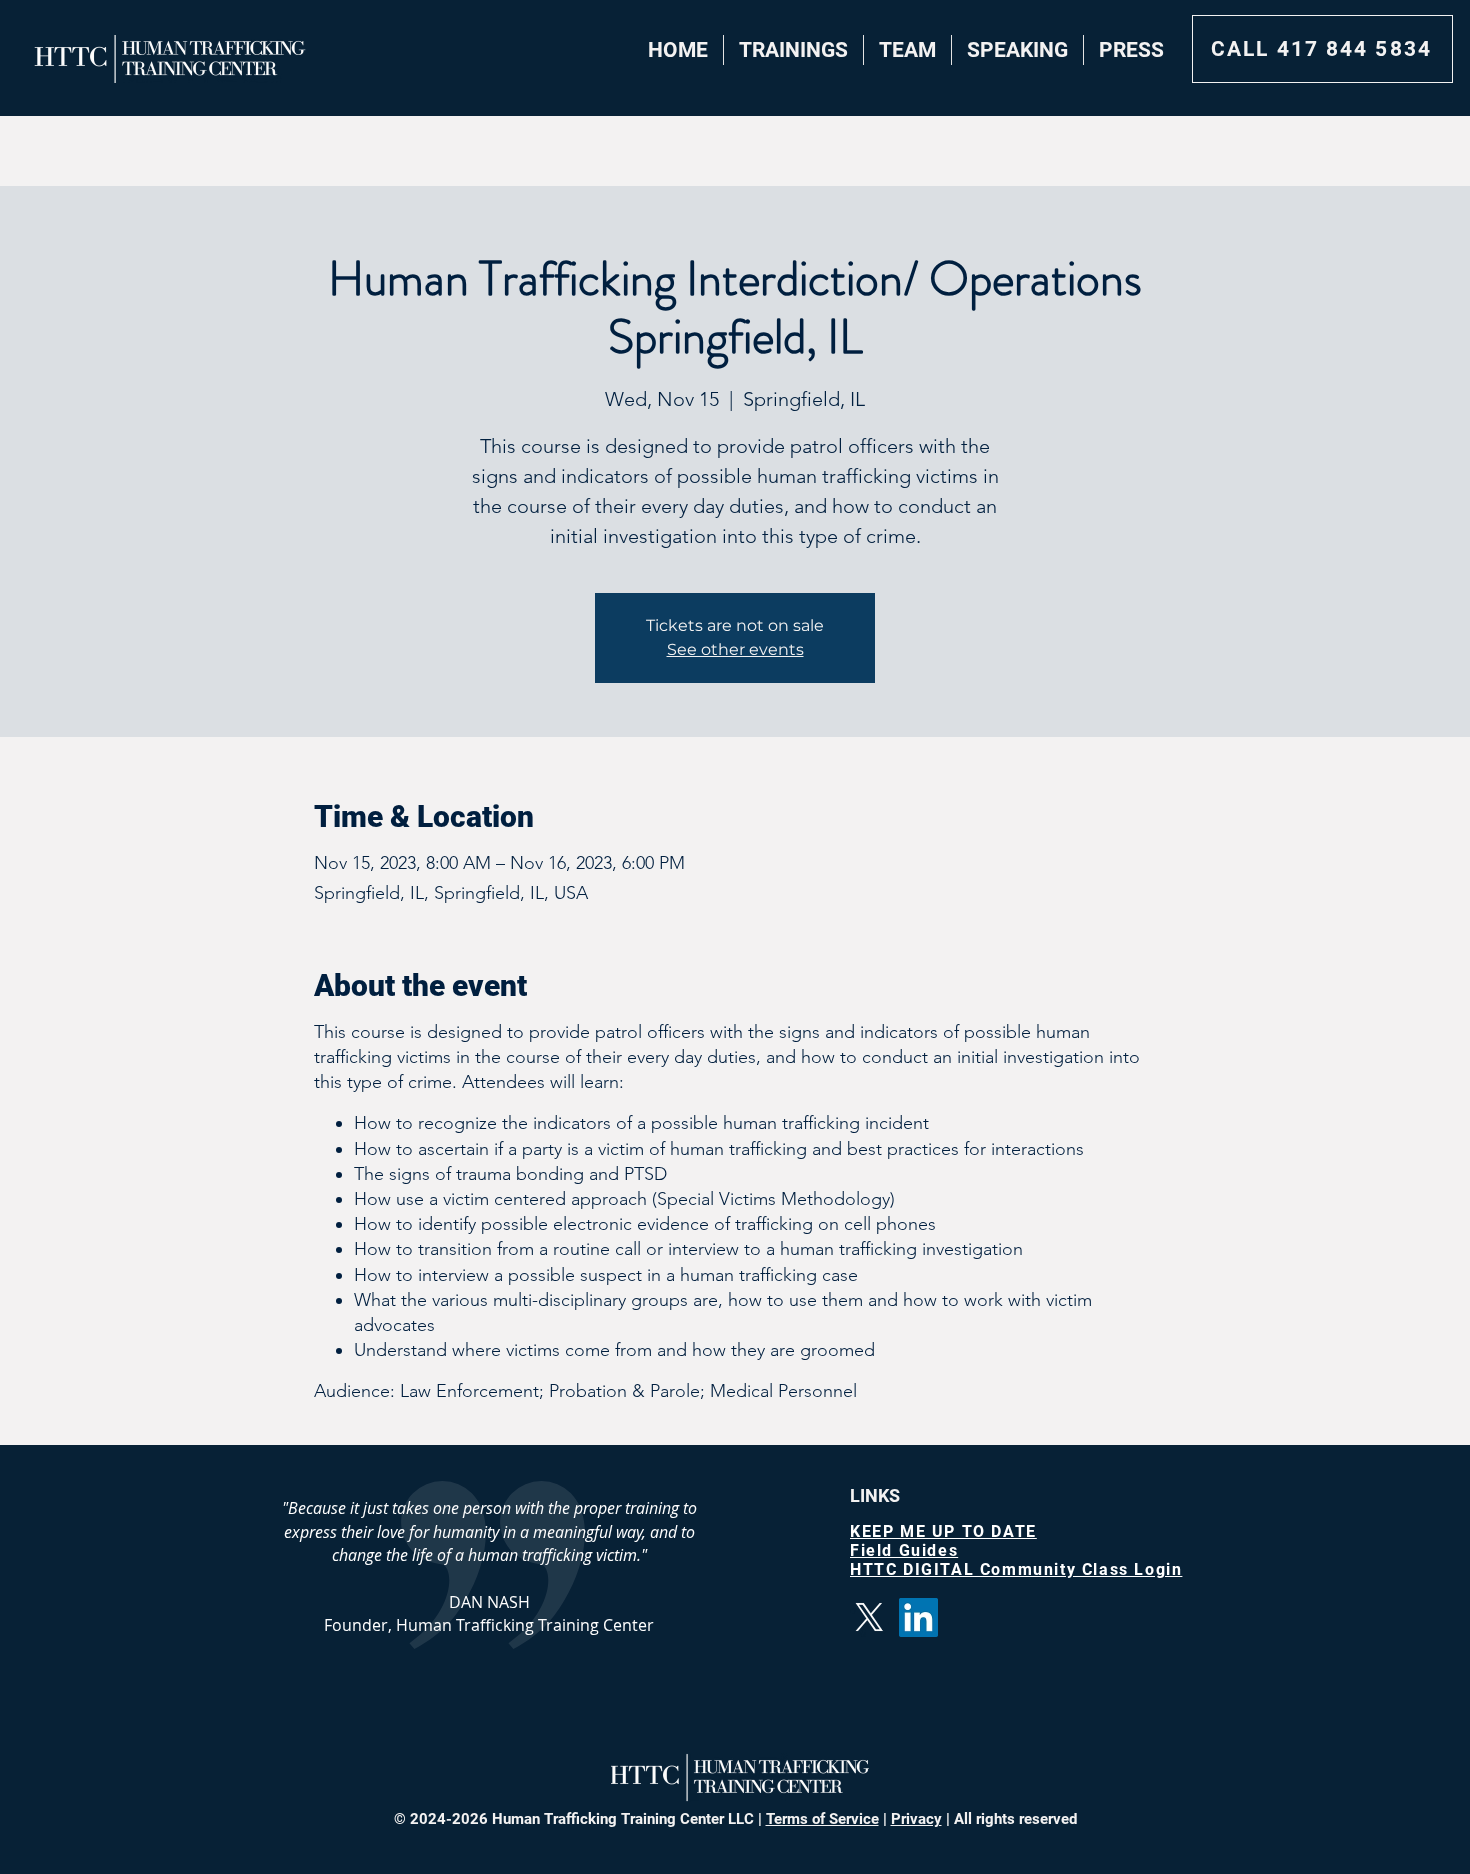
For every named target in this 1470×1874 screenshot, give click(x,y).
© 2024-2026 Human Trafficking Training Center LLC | (580, 1819)
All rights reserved (1013, 1819)
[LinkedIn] (918, 1617)
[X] (869, 1617)
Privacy (916, 1819)
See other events (735, 649)
